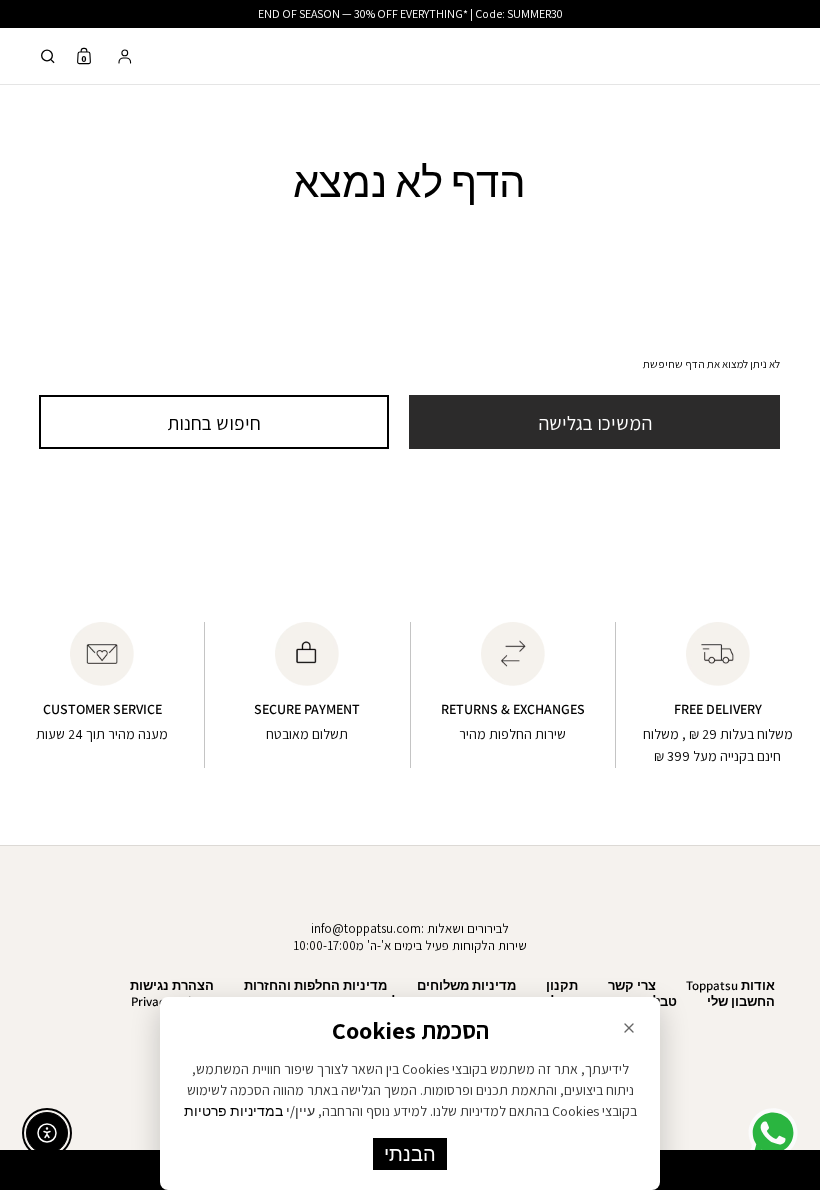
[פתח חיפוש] (48, 56)
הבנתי (410, 1154)
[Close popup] (629, 1028)
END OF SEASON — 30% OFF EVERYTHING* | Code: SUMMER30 (410, 13)
